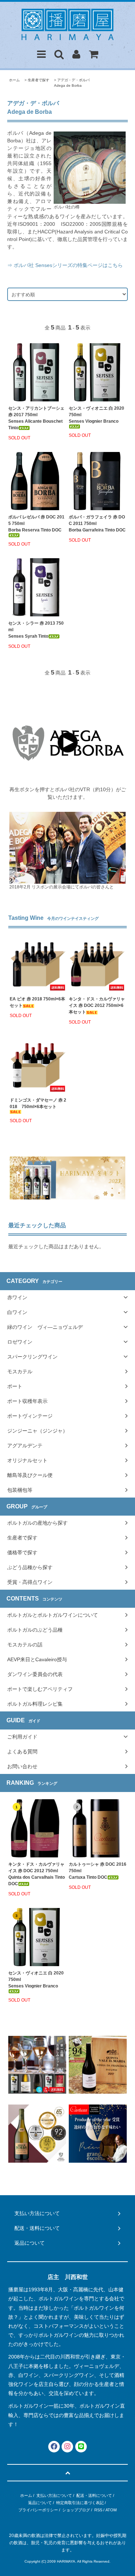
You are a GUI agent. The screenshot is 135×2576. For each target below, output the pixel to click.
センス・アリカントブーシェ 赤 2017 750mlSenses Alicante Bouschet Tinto (36, 418)
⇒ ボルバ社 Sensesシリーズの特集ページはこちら (65, 265)
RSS (98, 2510)
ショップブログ (76, 2510)
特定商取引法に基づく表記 (80, 2503)
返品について (40, 2503)
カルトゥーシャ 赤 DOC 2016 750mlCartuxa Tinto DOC (98, 1871)
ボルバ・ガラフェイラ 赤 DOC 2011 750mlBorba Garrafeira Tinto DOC (97, 524)
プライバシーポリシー (38, 2510)
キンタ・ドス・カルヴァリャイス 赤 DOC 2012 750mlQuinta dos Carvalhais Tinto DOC (37, 1874)
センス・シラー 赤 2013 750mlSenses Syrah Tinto (36, 630)
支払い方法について (54, 2495)
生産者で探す (39, 80)
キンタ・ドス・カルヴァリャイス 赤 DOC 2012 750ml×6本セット (97, 1005)
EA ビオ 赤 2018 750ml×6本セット (37, 1002)
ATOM (111, 2510)
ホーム (14, 80)
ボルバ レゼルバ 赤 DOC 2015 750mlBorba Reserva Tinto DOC (36, 524)
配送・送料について (94, 2495)
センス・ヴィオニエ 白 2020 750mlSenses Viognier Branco (96, 415)
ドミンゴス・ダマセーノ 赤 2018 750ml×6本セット (38, 1103)
